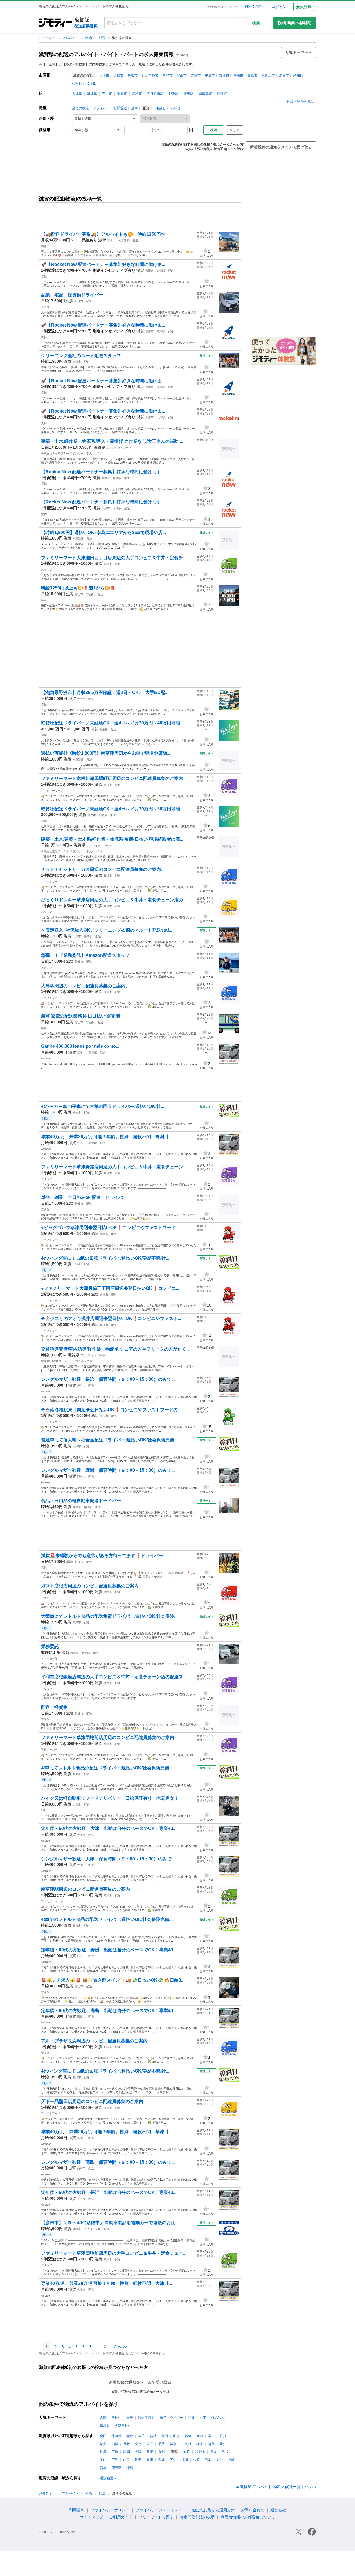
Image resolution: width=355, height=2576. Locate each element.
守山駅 (107, 94)
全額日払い (123, 2426)
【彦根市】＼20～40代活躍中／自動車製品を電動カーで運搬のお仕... (110, 2223)
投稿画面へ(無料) (295, 23)
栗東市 (196, 75)
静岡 (126, 2452)
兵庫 (150, 2452)
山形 (176, 2436)
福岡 (185, 2460)
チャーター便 (49, 1659)
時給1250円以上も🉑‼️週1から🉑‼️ (78, 588)
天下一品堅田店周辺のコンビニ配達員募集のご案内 (92, 2101)
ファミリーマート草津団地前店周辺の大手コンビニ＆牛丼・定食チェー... (114, 2253)
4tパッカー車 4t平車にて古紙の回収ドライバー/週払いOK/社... (103, 1106)
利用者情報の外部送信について (248, 2517)
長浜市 (133, 75)
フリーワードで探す (156, 2517)
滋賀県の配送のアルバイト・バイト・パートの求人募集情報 (106, 54)
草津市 (168, 75)
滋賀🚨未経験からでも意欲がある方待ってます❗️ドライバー (102, 1556)
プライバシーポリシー (110, 2510)
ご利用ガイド (121, 2517)
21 (106, 2347)
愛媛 (161, 2460)
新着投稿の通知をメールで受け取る (281, 147)
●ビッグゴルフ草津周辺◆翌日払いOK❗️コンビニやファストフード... (110, 1228)
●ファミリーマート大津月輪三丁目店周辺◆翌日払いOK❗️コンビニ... (110, 1288)
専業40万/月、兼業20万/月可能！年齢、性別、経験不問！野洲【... (106, 1137)
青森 (130, 2436)
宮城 (153, 2436)
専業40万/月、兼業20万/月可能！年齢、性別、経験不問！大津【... (106, 2283)
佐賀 (196, 2460)
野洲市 (224, 75)
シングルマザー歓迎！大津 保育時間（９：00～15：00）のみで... (108, 1859)
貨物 (44, 277)
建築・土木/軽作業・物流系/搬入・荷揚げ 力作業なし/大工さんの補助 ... (112, 441)
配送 (102, 38)
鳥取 (214, 2452)
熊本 (208, 2460)
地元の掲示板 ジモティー (222, 7)
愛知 (223, 2444)
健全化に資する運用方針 (214, 2510)
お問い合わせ (253, 2510)
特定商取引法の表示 (197, 2517)
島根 (225, 2452)
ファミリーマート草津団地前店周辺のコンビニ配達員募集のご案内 (108, 1737)
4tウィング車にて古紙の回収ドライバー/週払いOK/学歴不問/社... (105, 1258)
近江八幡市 (150, 75)
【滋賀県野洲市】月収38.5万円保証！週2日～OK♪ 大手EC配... (105, 692)
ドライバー (101, 108)
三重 (115, 2452)
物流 (89, 38)
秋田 (165, 2436)
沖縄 (130, 2468)
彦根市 (118, 75)
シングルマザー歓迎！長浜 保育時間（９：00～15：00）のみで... (108, 1379)
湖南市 (238, 75)
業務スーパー (49, 1750)
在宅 (203, 2418)
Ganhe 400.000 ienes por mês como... (80, 1046)
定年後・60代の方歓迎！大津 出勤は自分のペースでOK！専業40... (109, 1828)
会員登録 (304, 7)
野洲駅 (174, 94)
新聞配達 (120, 108)
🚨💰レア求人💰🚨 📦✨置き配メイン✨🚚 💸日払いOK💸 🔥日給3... (113, 1980)
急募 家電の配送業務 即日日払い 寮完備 (80, 1016)
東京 (138, 2444)
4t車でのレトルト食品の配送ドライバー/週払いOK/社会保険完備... (107, 1919)
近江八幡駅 (155, 94)
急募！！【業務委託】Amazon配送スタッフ (85, 955)
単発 (130, 2418)
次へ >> (120, 2347)
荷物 (44, 735)
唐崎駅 (88, 936)
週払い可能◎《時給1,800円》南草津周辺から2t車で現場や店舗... (106, 753)
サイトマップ (92, 2517)
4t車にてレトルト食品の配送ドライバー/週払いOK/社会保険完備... (107, 1768)
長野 (126, 2444)
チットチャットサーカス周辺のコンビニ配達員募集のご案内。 (103, 869)
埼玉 (150, 2444)
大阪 (138, 2452)
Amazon (46, 1058)
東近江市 (268, 75)
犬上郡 (91, 83)
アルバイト (71, 38)
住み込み (218, 2418)
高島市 (252, 75)
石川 (223, 2436)
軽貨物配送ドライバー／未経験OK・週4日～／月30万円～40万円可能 (111, 723)
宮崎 (103, 2468)
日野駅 (103, 815)
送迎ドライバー (171, 2418)
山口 (126, 2460)
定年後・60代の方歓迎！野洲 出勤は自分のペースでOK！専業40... (109, 1950)
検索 (256, 23)
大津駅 (77, 94)
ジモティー (48, 38)
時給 (44, 246)
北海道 (116, 2436)
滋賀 (102, 240)
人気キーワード (298, 52)
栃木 (200, 2444)
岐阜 (103, 2452)
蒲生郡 (77, 83)
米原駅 (122, 94)
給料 (44, 1028)
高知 (173, 2460)
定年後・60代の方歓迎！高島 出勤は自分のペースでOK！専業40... (109, 2011)
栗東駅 (189, 94)
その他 (175, 108)
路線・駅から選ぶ (300, 101)
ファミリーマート (52, 791)
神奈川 (175, 2444)
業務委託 (50, 1646)
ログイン (279, 7)
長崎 (231, 2460)
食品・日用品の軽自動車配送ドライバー (81, 1501)
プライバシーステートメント (161, 2510)
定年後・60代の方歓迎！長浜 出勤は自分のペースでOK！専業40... (109, 2192)
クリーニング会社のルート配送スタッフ (81, 356)
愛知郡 (298, 75)
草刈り (105, 2426)
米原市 (284, 75)
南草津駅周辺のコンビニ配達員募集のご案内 (85, 1889)
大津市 (104, 75)
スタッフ (47, 570)
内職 (103, 2418)
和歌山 (200, 2452)
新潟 (200, 2436)
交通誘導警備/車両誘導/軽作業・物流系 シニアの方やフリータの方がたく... (115, 1349)
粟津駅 (88, 1507)
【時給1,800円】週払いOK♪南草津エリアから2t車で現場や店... (103, 532)
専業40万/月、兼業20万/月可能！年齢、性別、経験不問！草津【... (106, 2132)
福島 (188, 2436)
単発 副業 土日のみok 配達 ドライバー (84, 1197)
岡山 (103, 2460)
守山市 (182, 75)
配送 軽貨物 (57, 1707)
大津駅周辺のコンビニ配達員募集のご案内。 (85, 986)
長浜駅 (222, 94)
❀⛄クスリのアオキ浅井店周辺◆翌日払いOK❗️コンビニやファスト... (111, 1318)
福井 (103, 2444)
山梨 (115, 2444)
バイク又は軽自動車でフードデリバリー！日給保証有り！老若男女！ (110, 1798)
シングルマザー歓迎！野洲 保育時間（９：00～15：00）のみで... (108, 1470)
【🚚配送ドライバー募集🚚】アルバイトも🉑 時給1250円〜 (103, 234)
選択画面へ (108, 2478)
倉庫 (135, 108)
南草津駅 (205, 94)
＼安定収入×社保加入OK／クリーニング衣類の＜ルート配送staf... (107, 930)
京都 (161, 2452)
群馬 (211, 2444)
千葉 (161, 2444)
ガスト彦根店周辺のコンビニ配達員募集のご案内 (90, 1586)
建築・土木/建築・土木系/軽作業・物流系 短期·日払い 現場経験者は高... (112, 839)
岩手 (141, 2436)
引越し (161, 108)
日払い (116, 2418)
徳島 (138, 2460)
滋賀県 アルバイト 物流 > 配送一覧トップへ (278, 2487)
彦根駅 (137, 94)
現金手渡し (146, 2418)
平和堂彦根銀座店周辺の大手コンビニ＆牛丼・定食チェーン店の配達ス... (114, 1677)
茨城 (188, 2444)
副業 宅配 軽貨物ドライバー (72, 295)
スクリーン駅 (92, 2229)
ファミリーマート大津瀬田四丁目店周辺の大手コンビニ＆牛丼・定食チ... (114, 558)
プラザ (45, 2053)
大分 (220, 2460)
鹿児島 (116, 2468)
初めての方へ (255, 6)
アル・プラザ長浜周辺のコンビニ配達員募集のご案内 (94, 2041)
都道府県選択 (86, 26)
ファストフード (51, 882)
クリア (235, 130)
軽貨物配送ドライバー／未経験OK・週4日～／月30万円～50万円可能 (111, 809)
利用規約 (77, 2510)
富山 (211, 2436)
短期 (191, 2418)
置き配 (45, 307)
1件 (43, 1810)
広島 (115, 2460)
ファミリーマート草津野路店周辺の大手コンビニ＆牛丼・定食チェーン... (114, 1167)
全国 (103, 2436)
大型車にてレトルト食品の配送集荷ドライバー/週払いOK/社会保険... (109, 1616)
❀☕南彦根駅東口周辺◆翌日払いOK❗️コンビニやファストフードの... (111, 1410)
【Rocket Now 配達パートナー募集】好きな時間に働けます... (103, 472)
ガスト (45, 1598)
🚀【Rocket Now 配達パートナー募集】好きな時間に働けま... (103, 264)
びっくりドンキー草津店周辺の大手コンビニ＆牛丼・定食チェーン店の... (114, 900)
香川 (150, 2460)
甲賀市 (210, 75)
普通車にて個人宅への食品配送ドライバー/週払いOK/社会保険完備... (109, 1440)
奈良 (187, 2452)
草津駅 (92, 94)
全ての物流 (80, 108)
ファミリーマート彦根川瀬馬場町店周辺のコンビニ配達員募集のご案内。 (114, 778)
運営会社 (278, 2510)
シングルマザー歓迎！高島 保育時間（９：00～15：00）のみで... (108, 2162)
